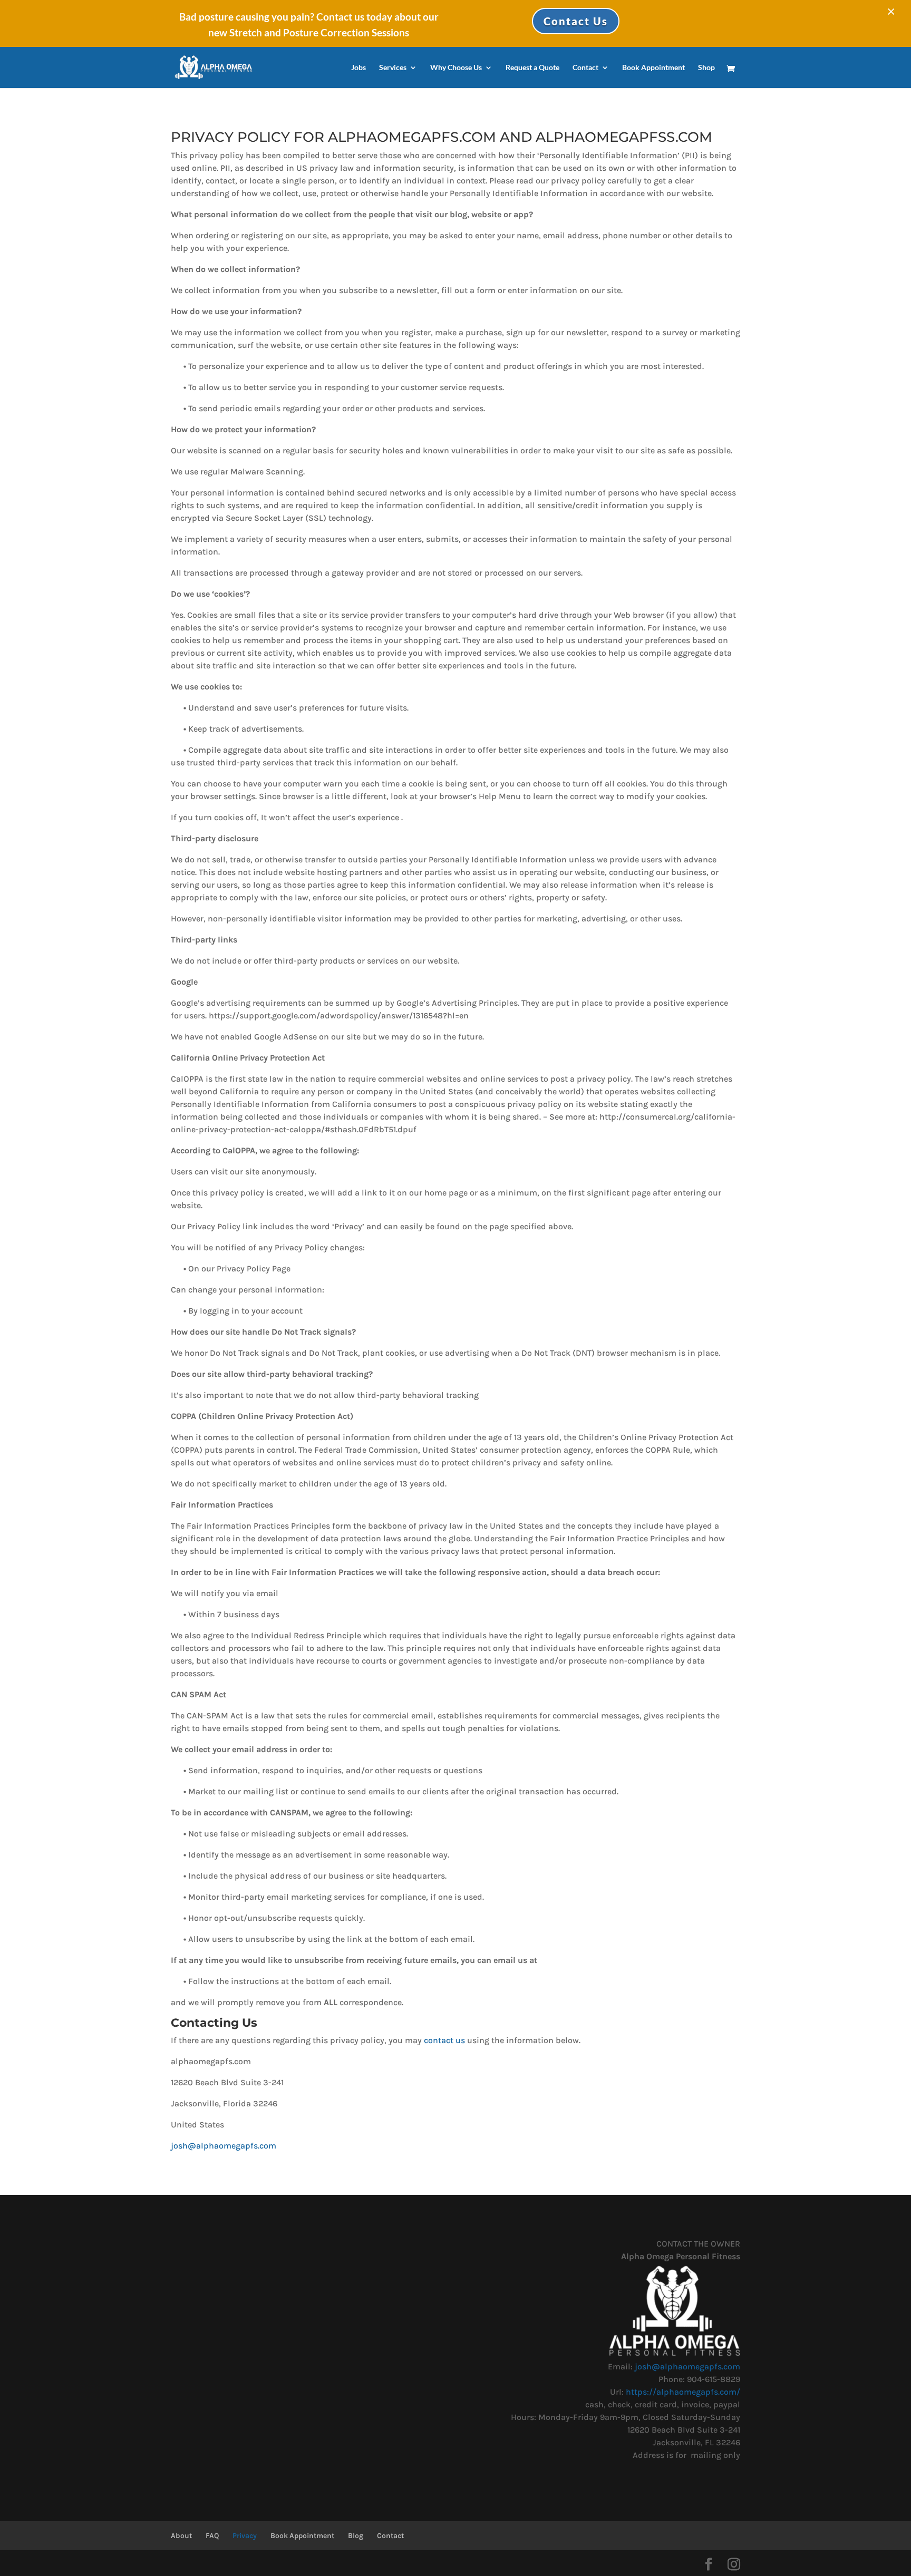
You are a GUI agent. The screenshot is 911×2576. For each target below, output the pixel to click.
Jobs (358, 68)
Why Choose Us (456, 68)
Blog (356, 2536)
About (181, 2536)
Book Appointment (653, 68)
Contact (585, 68)
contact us (444, 2040)
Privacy (245, 2536)
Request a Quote (532, 68)
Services (393, 68)
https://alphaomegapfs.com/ (683, 2392)
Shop (706, 68)
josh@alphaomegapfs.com (224, 2146)
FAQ (212, 2536)
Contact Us (576, 21)
